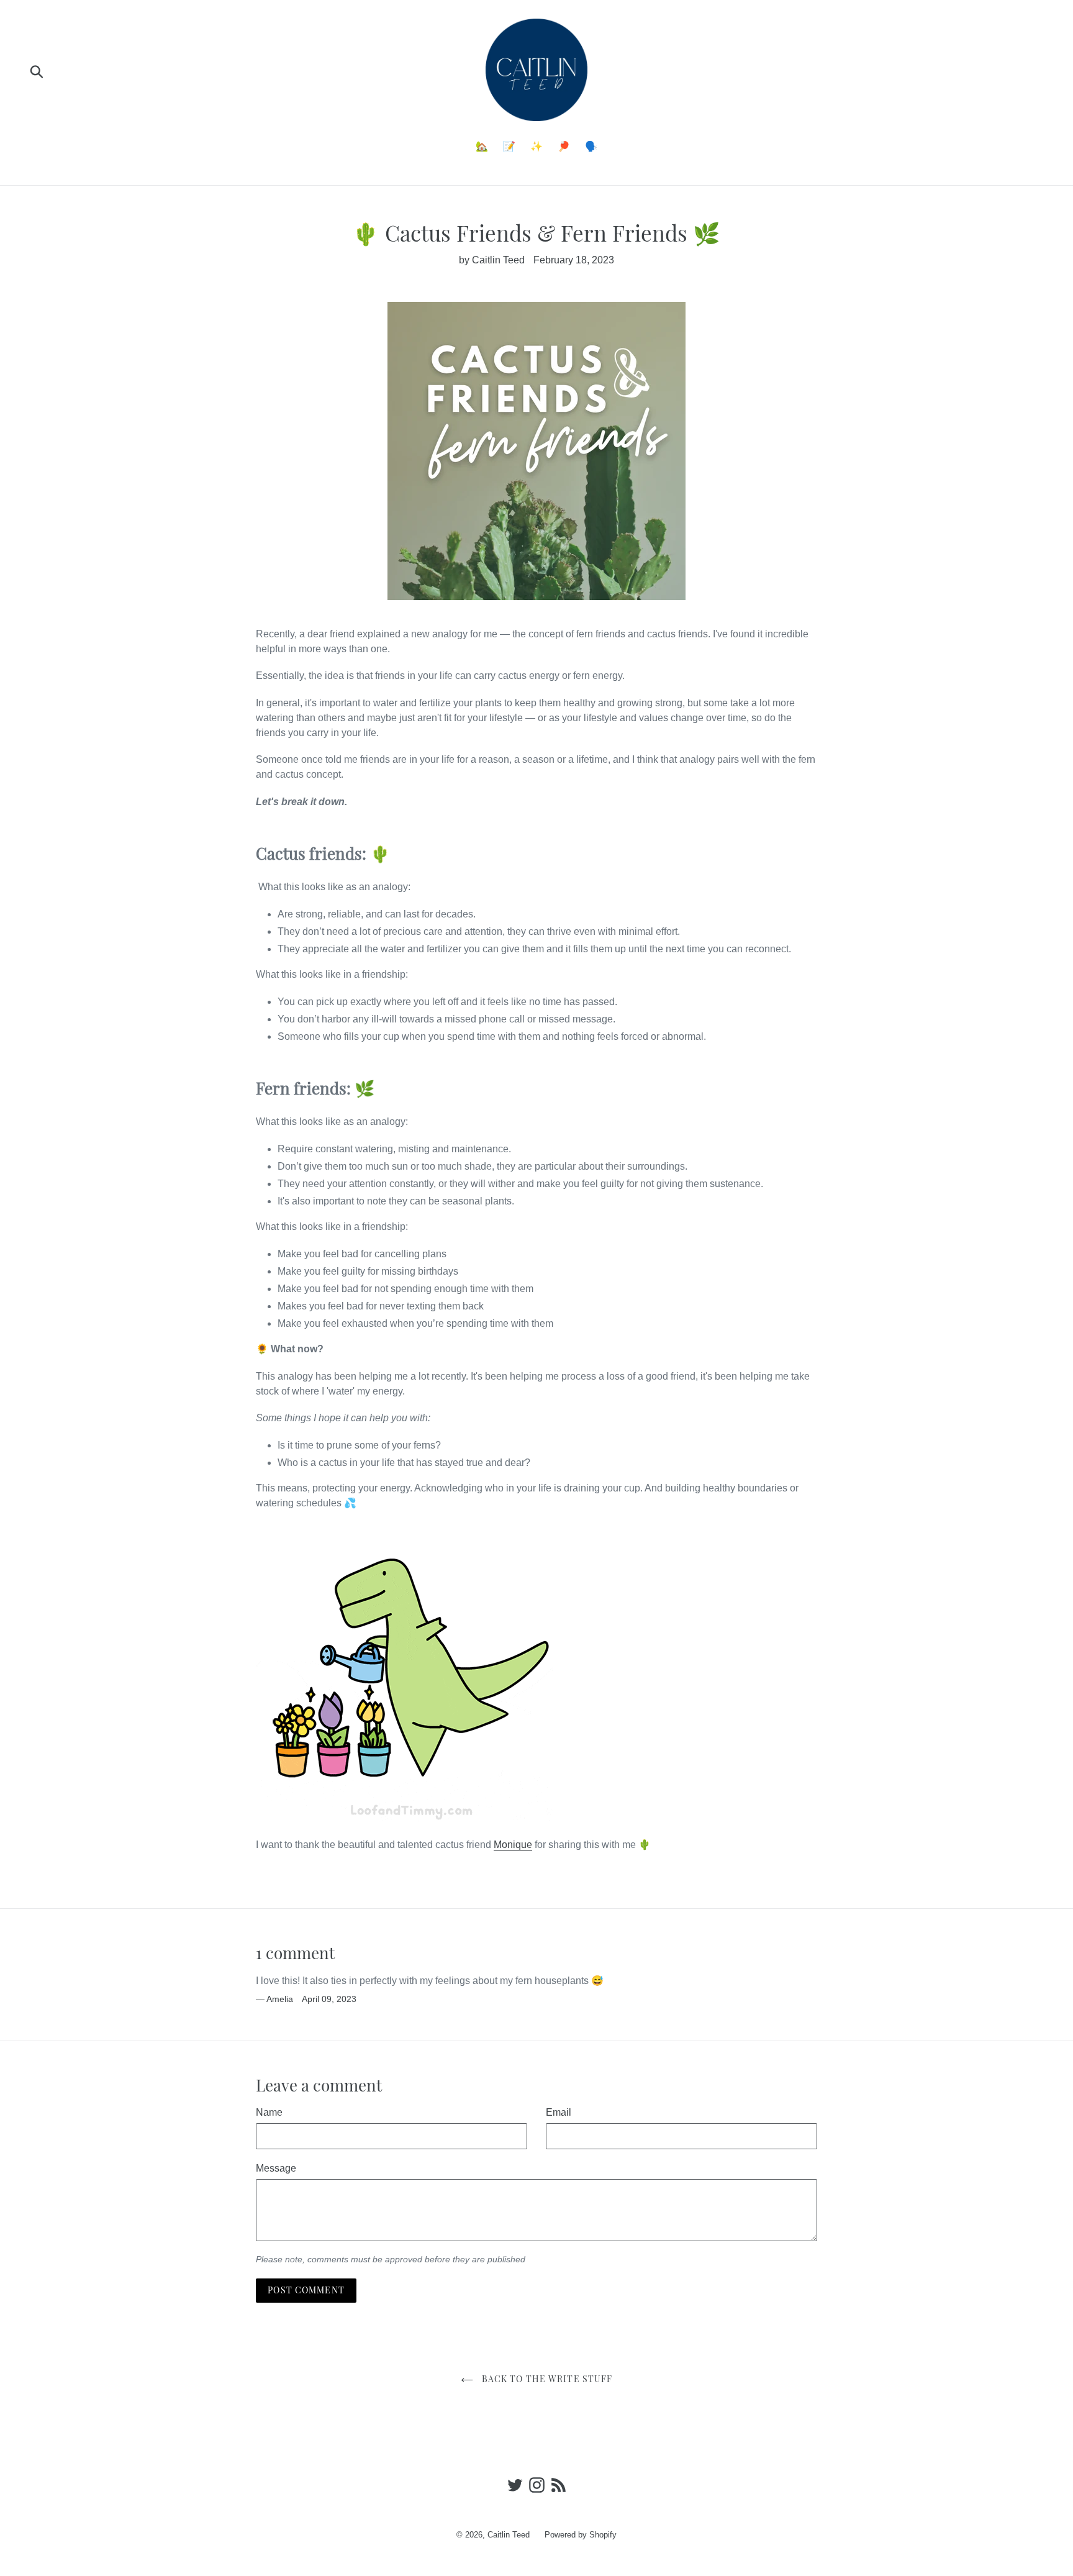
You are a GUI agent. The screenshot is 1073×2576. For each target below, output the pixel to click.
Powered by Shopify (581, 2535)
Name (269, 2112)
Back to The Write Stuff (546, 2379)
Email (559, 2112)
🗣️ (591, 146)
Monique (513, 1845)
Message (276, 2168)
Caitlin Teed (509, 2535)
